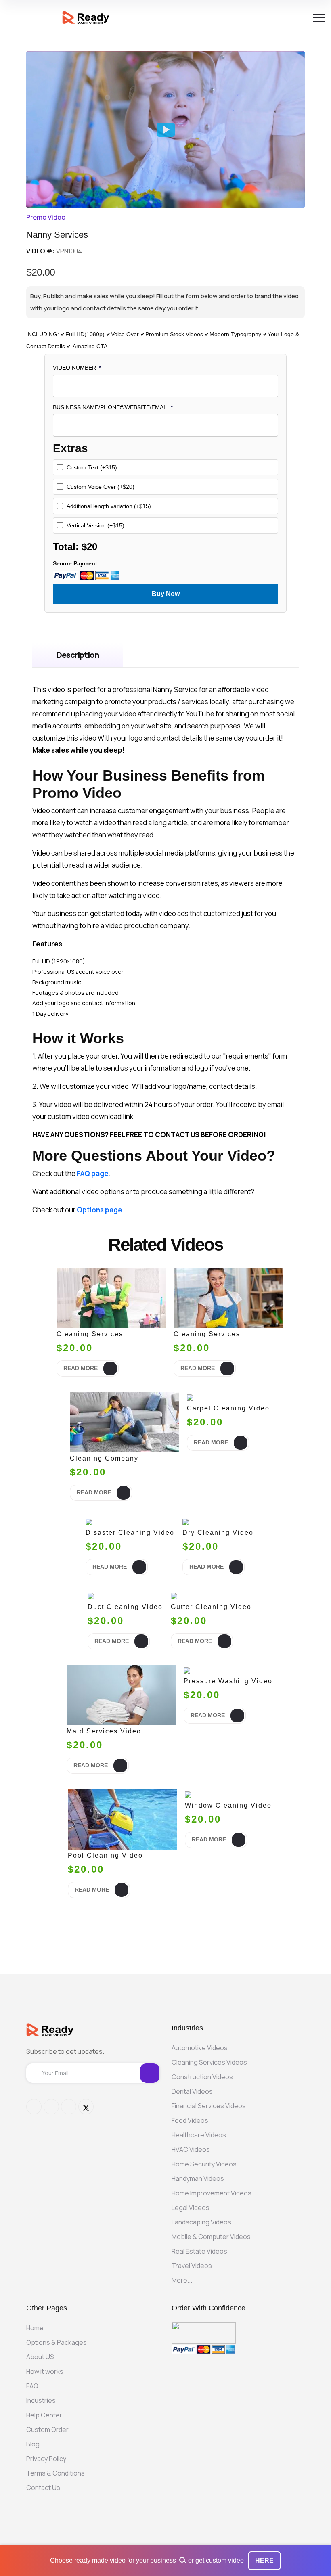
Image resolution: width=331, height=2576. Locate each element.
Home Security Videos (204, 2164)
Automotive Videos (200, 2048)
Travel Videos (192, 2266)
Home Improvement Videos (212, 2193)
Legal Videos (191, 2208)
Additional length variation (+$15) (109, 506)
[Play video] (166, 130)
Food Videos (190, 2120)
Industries (41, 2400)
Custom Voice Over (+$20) (101, 487)
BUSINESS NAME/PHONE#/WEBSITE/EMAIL (113, 407)
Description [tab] (78, 655)
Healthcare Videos (199, 2135)
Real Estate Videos (199, 2251)
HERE (264, 2560)
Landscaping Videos (201, 2222)
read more (81, 1368)
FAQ (32, 2386)
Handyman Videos (198, 2178)
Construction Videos (202, 2077)
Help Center (44, 2415)
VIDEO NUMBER (77, 368)
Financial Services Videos (209, 2106)
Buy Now (166, 594)
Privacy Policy (46, 2459)
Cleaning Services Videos (209, 2062)
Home (35, 2328)
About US (40, 2357)
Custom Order (47, 2430)
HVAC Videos (191, 2149)
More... (182, 2280)
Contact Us (43, 2488)
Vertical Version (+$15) (95, 525)
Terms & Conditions (56, 2473)
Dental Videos (192, 2091)
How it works (45, 2371)
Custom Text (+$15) (92, 467)
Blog (33, 2444)
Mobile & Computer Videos (211, 2237)
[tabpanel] (165, 950)
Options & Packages (57, 2342)
